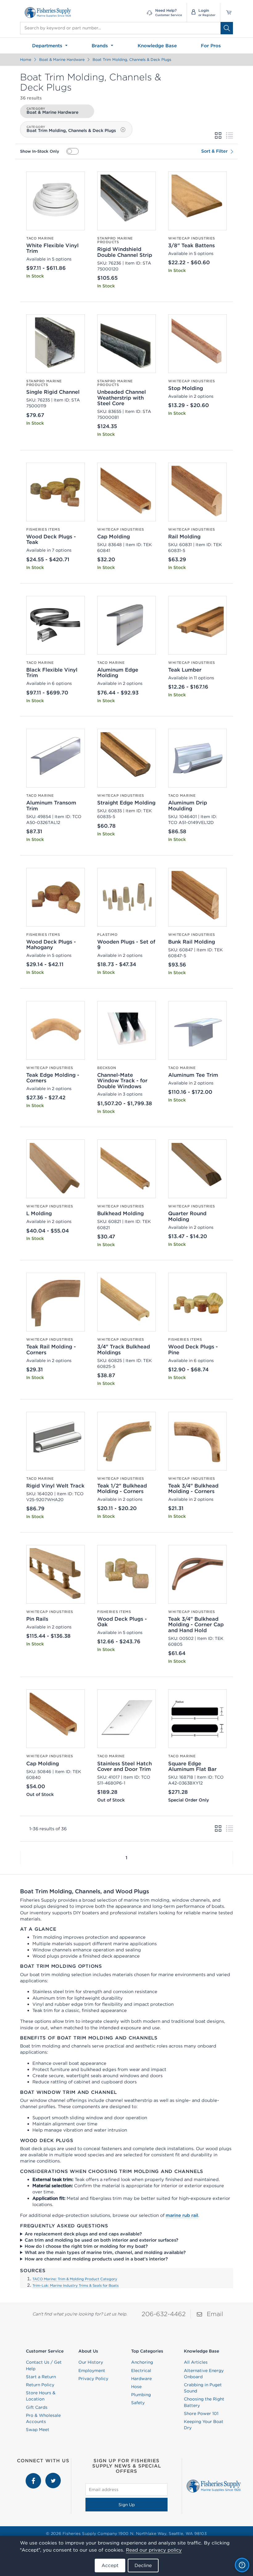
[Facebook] (34, 2476)
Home (26, 59)
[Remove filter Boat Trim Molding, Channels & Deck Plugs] (123, 130)
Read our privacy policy (154, 2550)
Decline (143, 2565)
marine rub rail (182, 2215)
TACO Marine (40, 238)
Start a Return (41, 2377)
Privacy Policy (93, 2379)
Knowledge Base (157, 46)
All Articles (196, 2362)
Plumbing (141, 2395)
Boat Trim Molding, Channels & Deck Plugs (132, 59)
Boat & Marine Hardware (62, 59)
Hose (136, 2387)
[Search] (227, 28)
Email (215, 2314)
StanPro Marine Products (115, 240)
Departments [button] (48, 46)
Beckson (107, 1068)
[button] (20, 1858)
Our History (91, 2362)
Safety (138, 2403)
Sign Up (127, 2505)
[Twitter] (53, 2476)
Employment (92, 2370)
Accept (110, 2565)
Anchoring (142, 2362)
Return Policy (40, 2385)
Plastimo (108, 935)
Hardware (141, 2379)
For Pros (211, 46)
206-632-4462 (164, 2314)
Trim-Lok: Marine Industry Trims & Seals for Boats (76, 2285)
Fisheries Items (43, 529)
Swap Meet (38, 2430)
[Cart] (227, 13)
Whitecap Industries (192, 238)
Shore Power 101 (201, 2413)
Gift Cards (37, 2407)
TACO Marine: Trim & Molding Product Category (75, 2279)
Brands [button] (101, 46)
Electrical (141, 2370)
